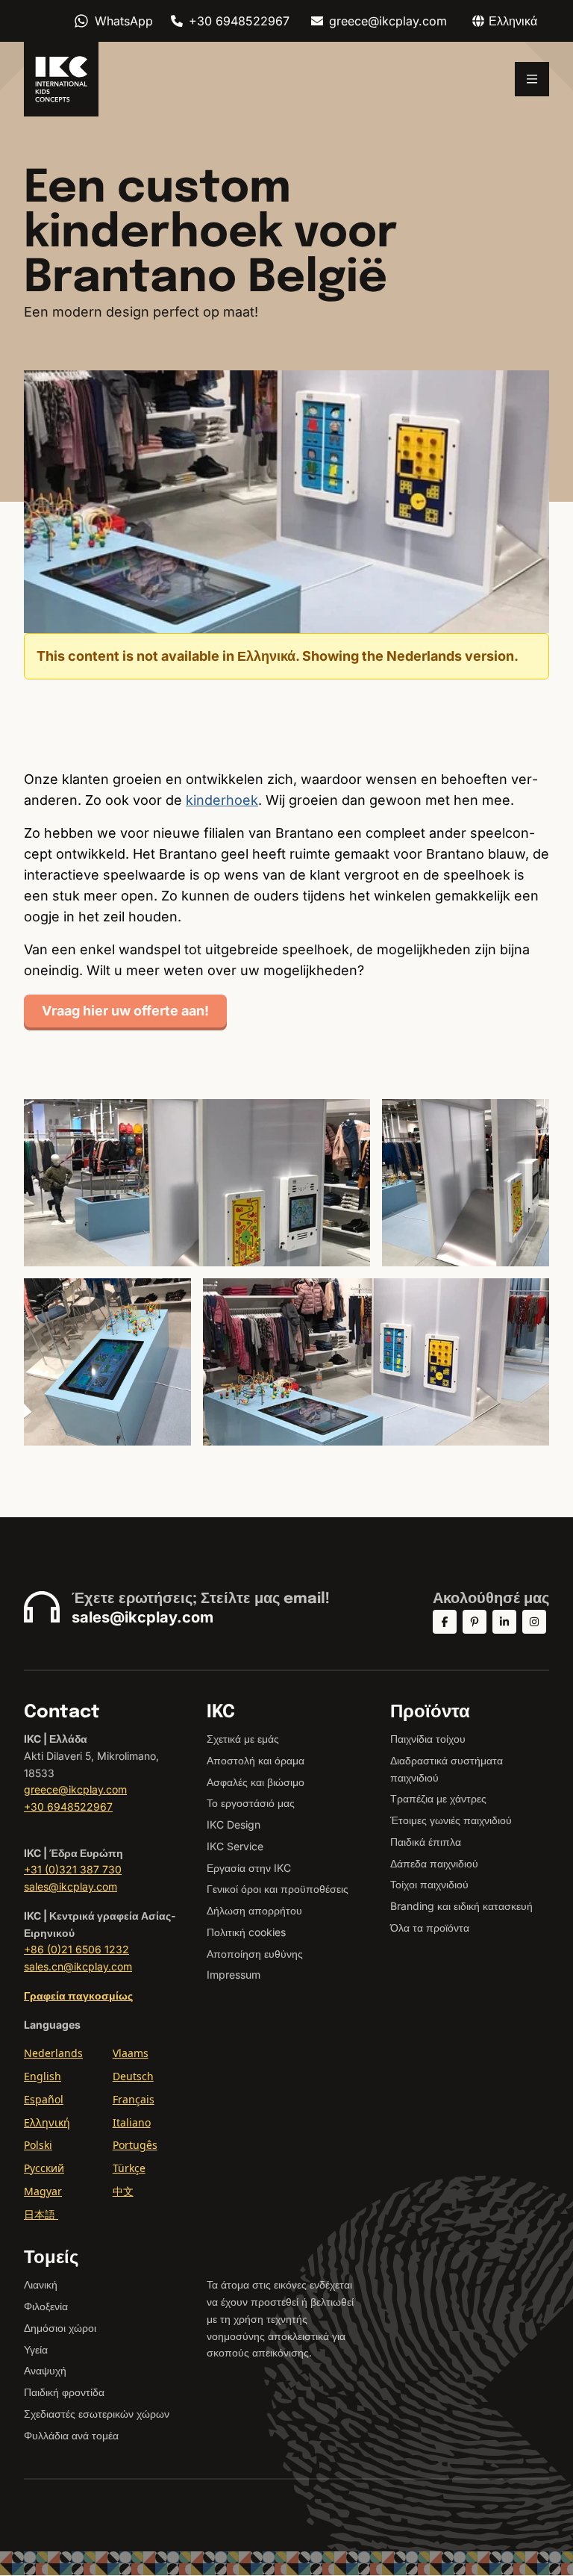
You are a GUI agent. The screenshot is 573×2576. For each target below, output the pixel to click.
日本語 (41, 2214)
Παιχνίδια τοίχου (428, 1739)
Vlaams (131, 2053)
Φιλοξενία (46, 2306)
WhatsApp (124, 21)
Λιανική (41, 2284)
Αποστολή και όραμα (256, 1760)
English (43, 2076)
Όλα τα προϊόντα (430, 1928)
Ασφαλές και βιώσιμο (256, 1782)
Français (134, 2099)
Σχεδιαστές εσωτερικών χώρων (97, 2414)
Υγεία (36, 2349)
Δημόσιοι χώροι (60, 2328)
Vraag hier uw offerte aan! (125, 1011)
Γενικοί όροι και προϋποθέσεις (278, 1889)
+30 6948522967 (239, 21)
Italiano (132, 2122)
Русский (44, 2168)
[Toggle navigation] (532, 79)
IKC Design (234, 1824)
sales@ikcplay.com (143, 1617)
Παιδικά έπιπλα (426, 1842)
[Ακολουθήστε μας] (445, 1622)
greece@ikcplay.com (388, 21)
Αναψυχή (45, 2370)
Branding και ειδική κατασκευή (461, 1906)
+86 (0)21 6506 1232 (76, 1949)
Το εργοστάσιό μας (251, 1803)
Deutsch (133, 2076)
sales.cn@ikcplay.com (78, 1966)
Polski (38, 2145)
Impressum (234, 1975)
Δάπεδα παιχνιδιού (434, 1863)
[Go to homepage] (61, 79)
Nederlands (53, 2053)
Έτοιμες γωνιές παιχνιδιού (451, 1820)
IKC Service (235, 1846)
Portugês (135, 2145)
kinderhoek (222, 800)
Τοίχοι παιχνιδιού (429, 1884)
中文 (123, 2191)
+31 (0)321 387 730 (73, 1869)
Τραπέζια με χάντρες (438, 1798)
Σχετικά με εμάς (243, 1739)
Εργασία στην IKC (249, 1868)
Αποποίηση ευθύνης (255, 1954)
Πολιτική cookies (246, 1932)
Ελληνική (47, 2122)
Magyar (43, 2191)
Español (44, 2099)
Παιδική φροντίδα (64, 2392)
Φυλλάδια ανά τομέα (71, 2435)
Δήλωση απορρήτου (254, 1910)
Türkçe (129, 2168)
